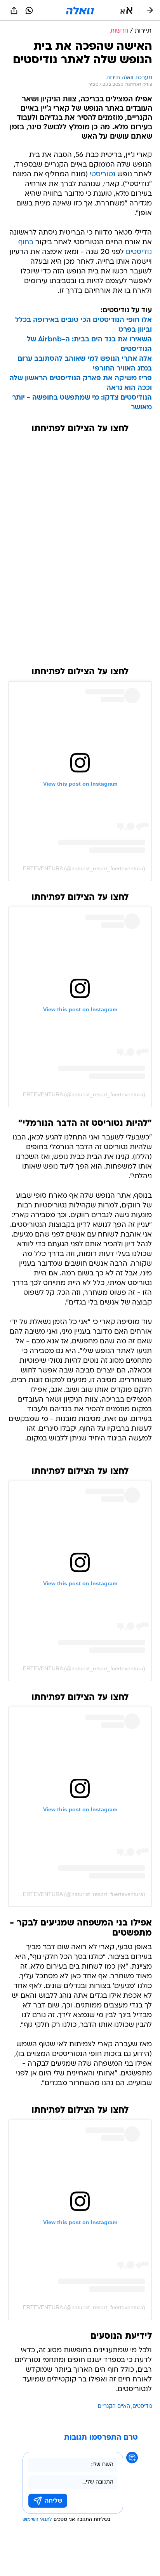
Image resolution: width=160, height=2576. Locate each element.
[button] (126, 10)
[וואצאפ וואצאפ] (29, 10)
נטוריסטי (103, 175)
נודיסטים (142, 2406)
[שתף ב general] (14, 10)
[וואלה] (80, 10)
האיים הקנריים (114, 2406)
